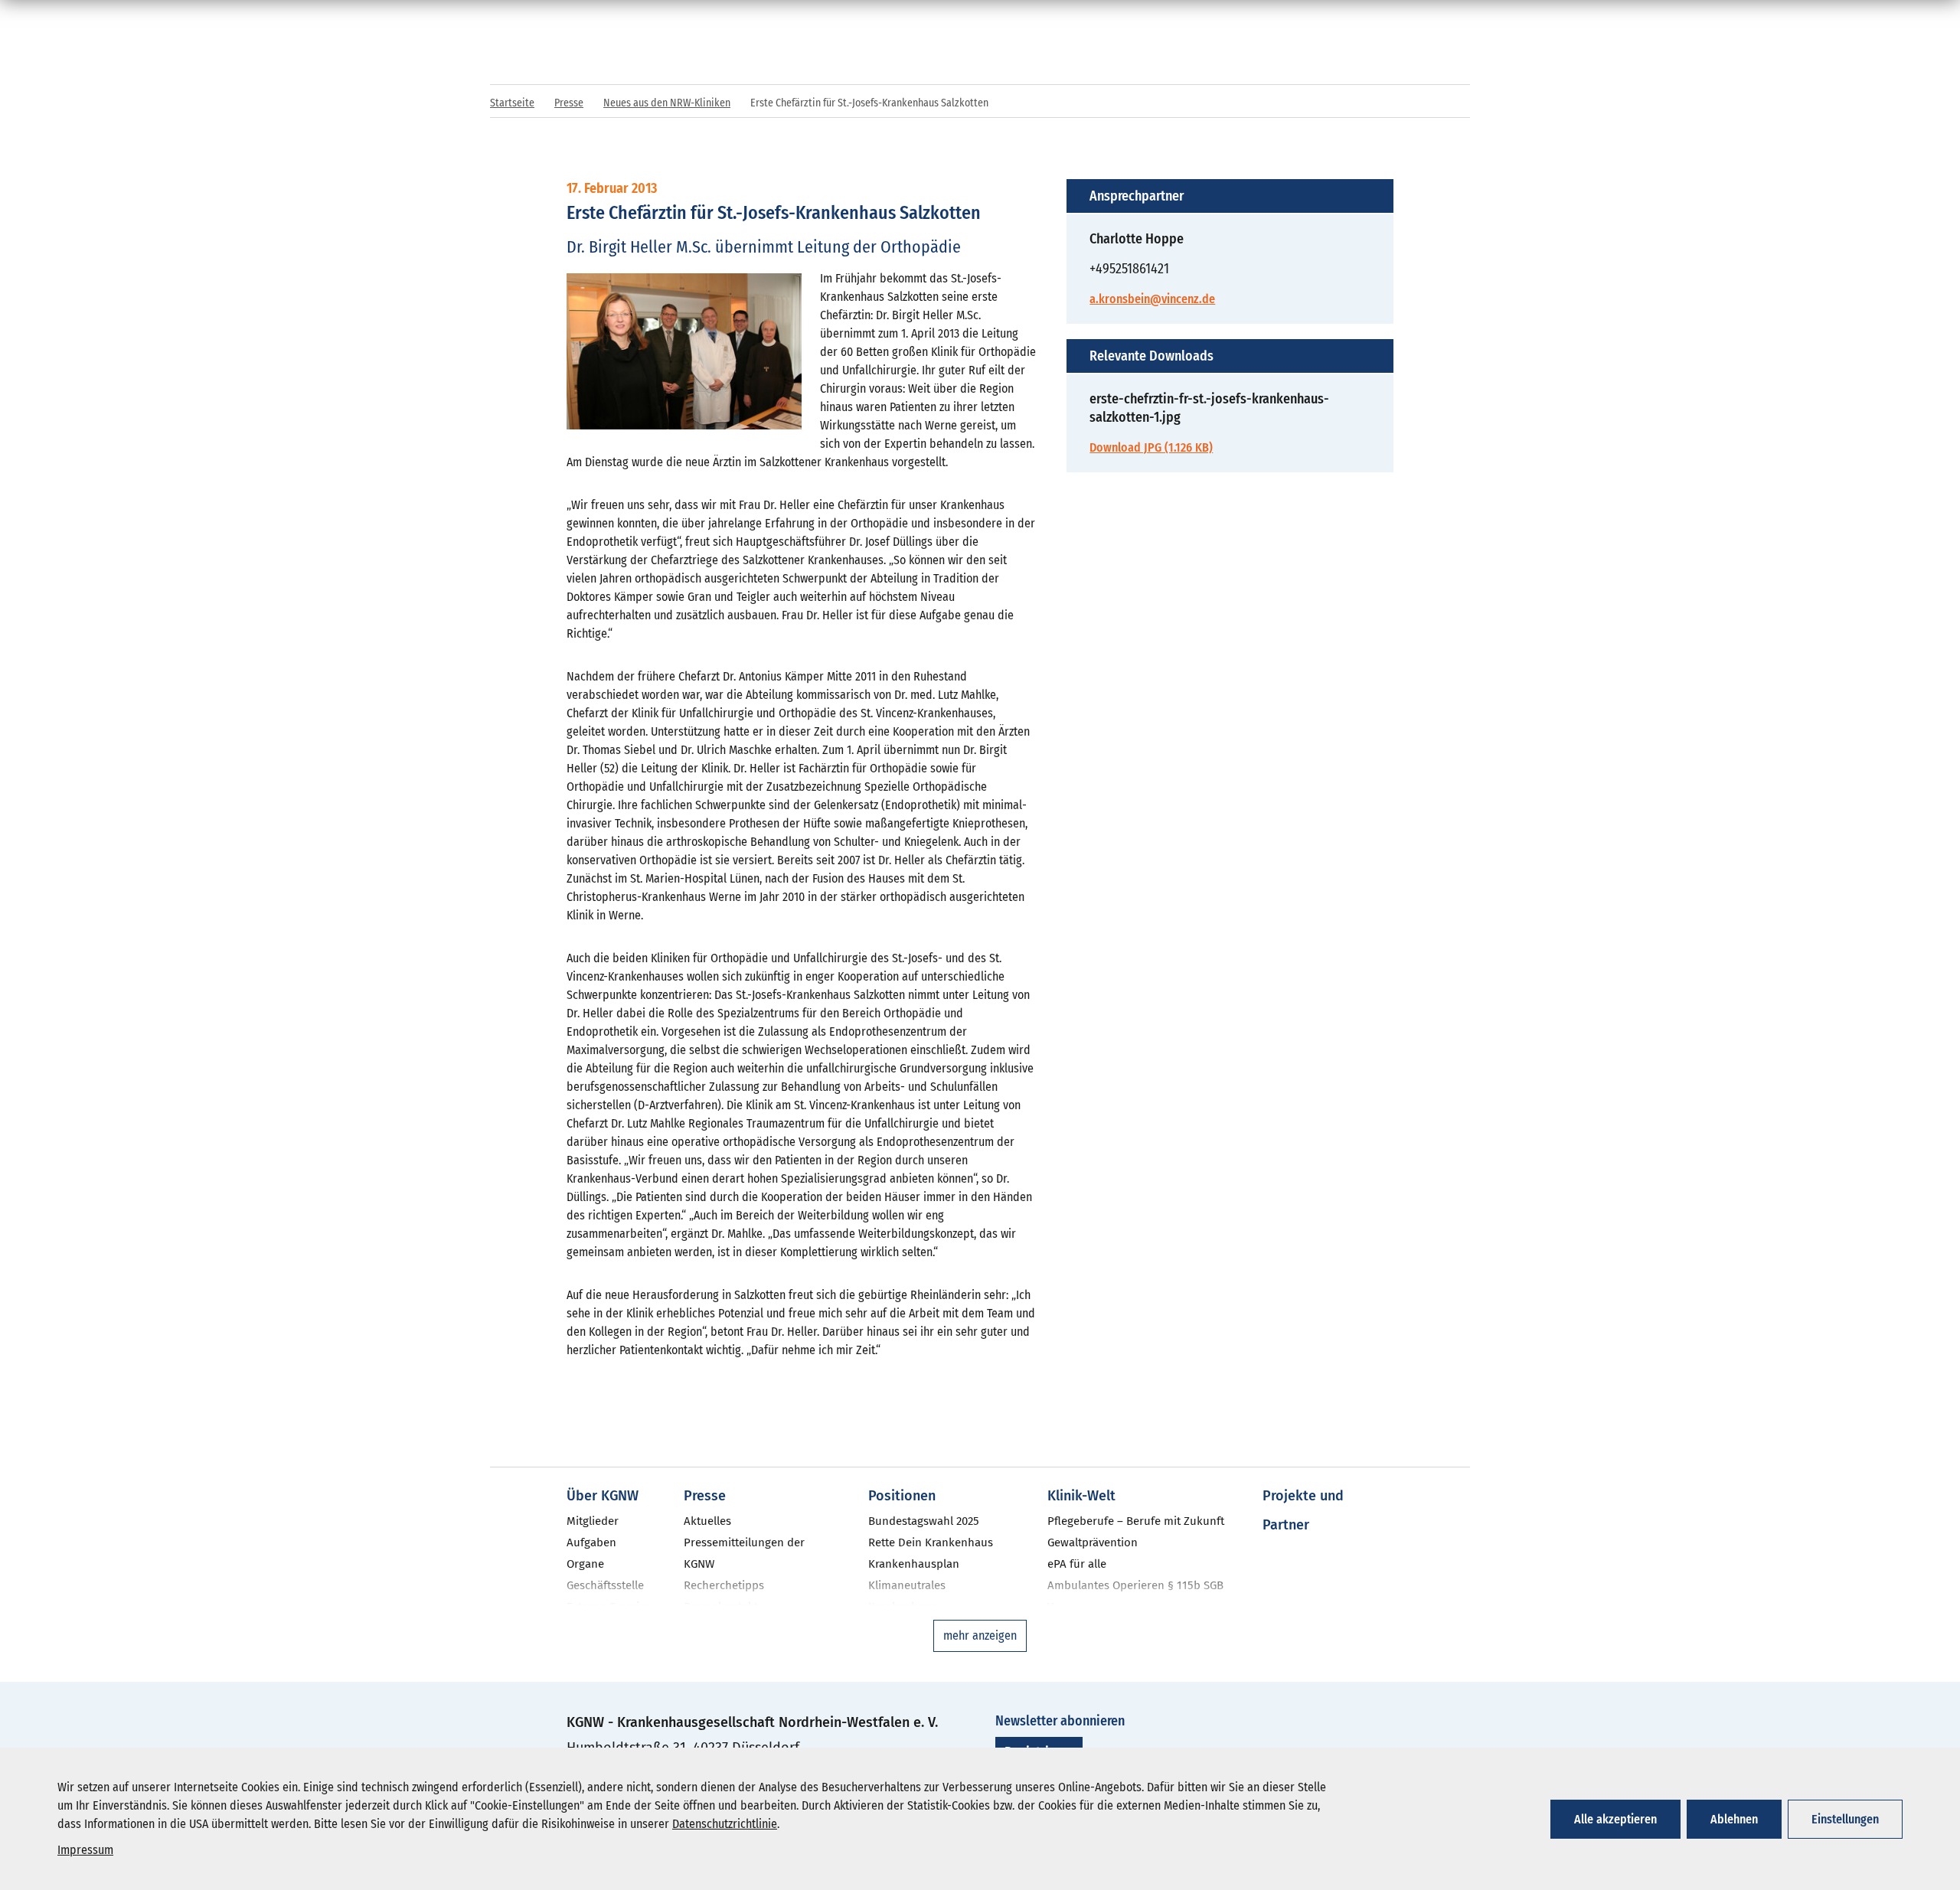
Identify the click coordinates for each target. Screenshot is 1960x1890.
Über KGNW (603, 1496)
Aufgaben (591, 1542)
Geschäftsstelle (605, 1585)
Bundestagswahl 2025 (924, 1521)
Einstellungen (1845, 1819)
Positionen (902, 1496)
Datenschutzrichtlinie (725, 1824)
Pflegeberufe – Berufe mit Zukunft (1136, 1521)
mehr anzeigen (980, 1635)
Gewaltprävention (1093, 1542)
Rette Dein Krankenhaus (931, 1542)
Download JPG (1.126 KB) (1151, 447)
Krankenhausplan (914, 1564)
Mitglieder (593, 1521)
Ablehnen (1734, 1819)
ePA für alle (1077, 1564)
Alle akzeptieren (1615, 1819)
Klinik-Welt (1081, 1496)
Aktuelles (707, 1521)
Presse (569, 103)
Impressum (85, 1850)
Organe (585, 1564)
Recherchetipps (724, 1585)
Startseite (512, 103)
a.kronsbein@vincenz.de (1152, 299)
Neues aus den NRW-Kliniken (667, 103)
